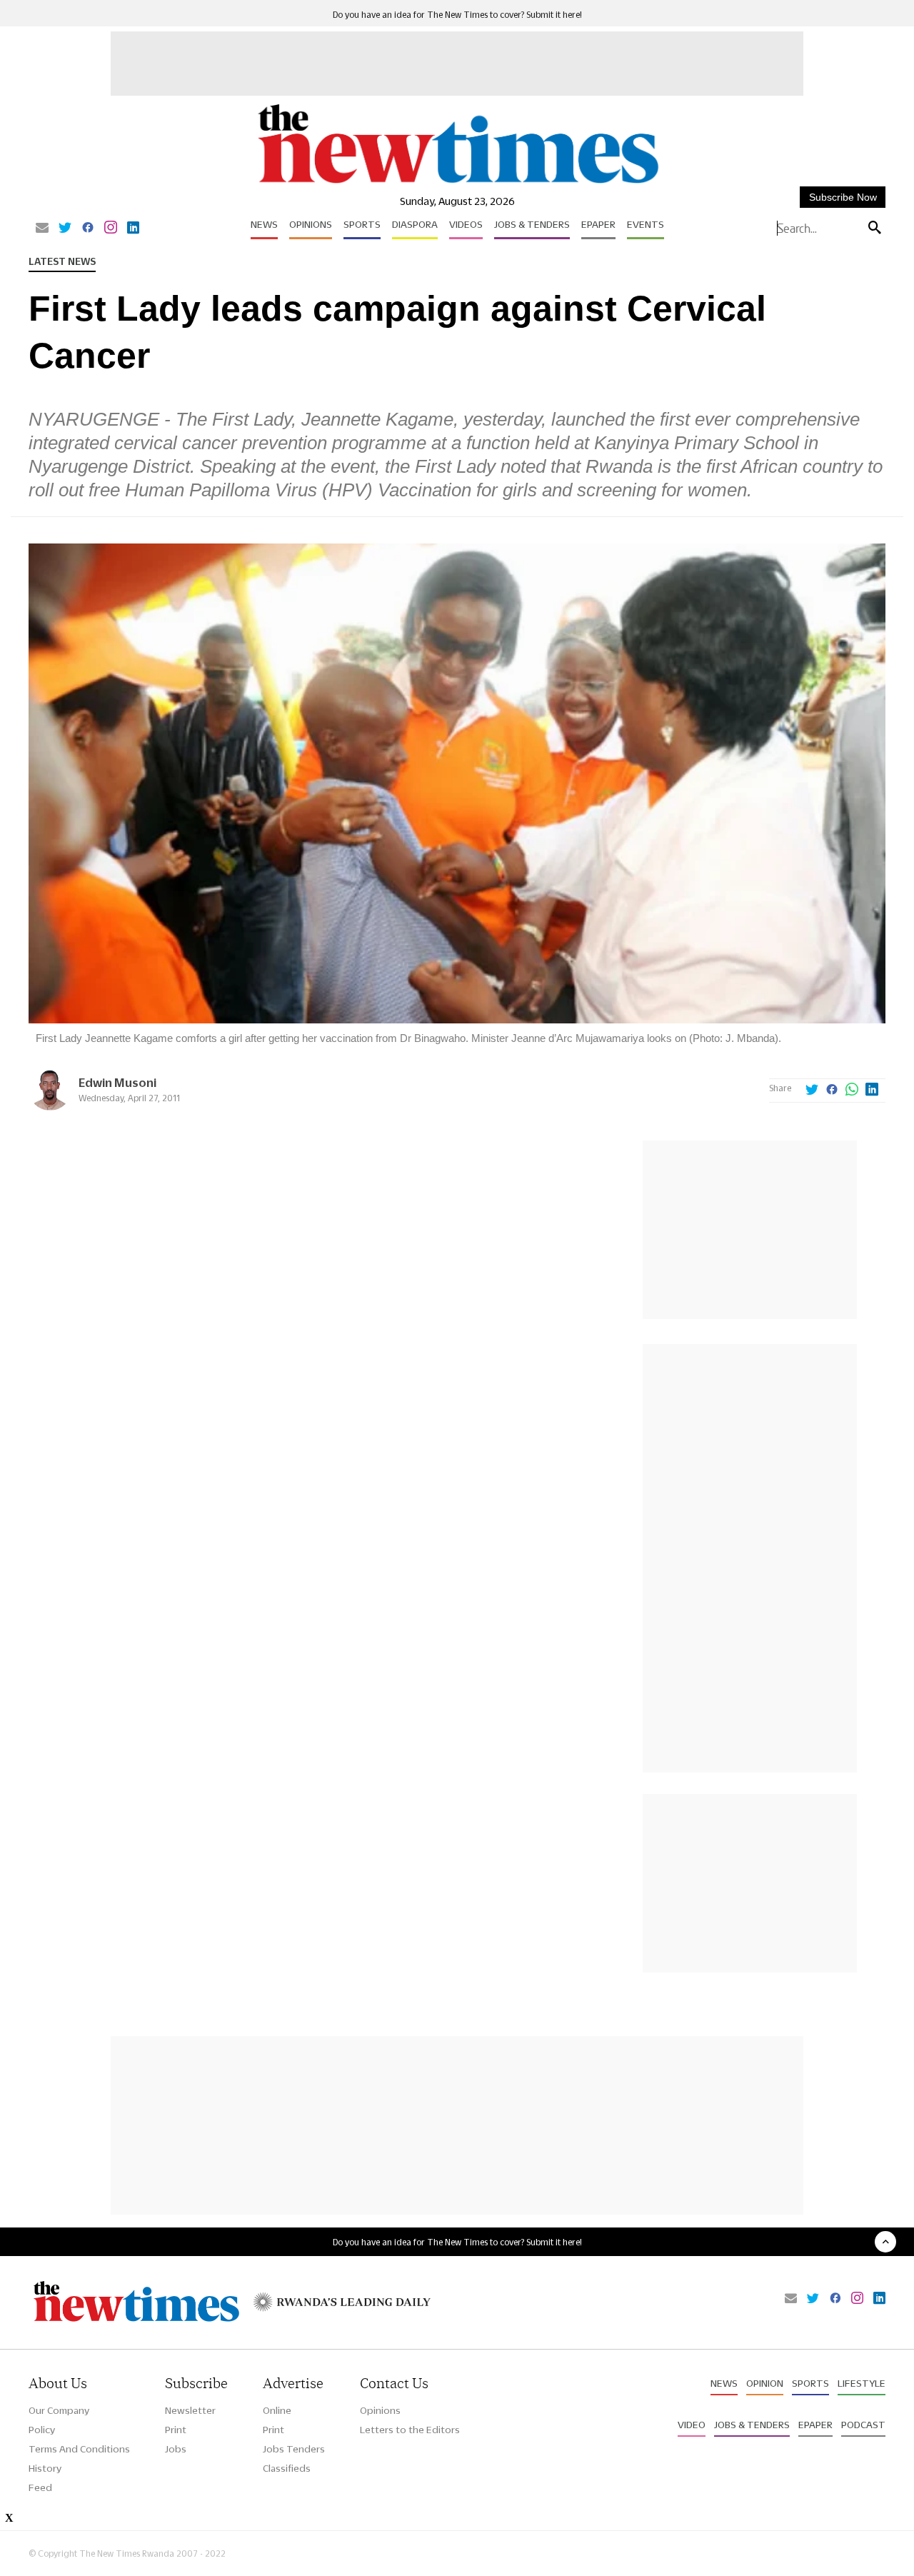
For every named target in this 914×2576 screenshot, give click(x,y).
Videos (466, 224)
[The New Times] (457, 184)
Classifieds (287, 2468)
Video (692, 2425)
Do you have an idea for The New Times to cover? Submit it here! (457, 15)
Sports (362, 224)
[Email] (42, 229)
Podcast (863, 2425)
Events (646, 224)
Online (277, 2410)
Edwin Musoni (117, 1082)
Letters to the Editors (410, 2430)
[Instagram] (111, 229)
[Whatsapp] (852, 1091)
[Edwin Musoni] (50, 1107)
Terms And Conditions (79, 2449)
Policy (42, 2430)
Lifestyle (862, 2383)
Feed (40, 2487)
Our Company (59, 2410)
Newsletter (190, 2410)
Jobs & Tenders (532, 224)
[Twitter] (65, 229)
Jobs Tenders (294, 2449)
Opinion (765, 2383)
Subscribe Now (843, 197)
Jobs (176, 2449)
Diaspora (415, 224)
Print (176, 2430)
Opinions (311, 224)
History (45, 2468)
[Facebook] (88, 229)
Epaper (598, 224)
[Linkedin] (133, 229)
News (264, 224)
